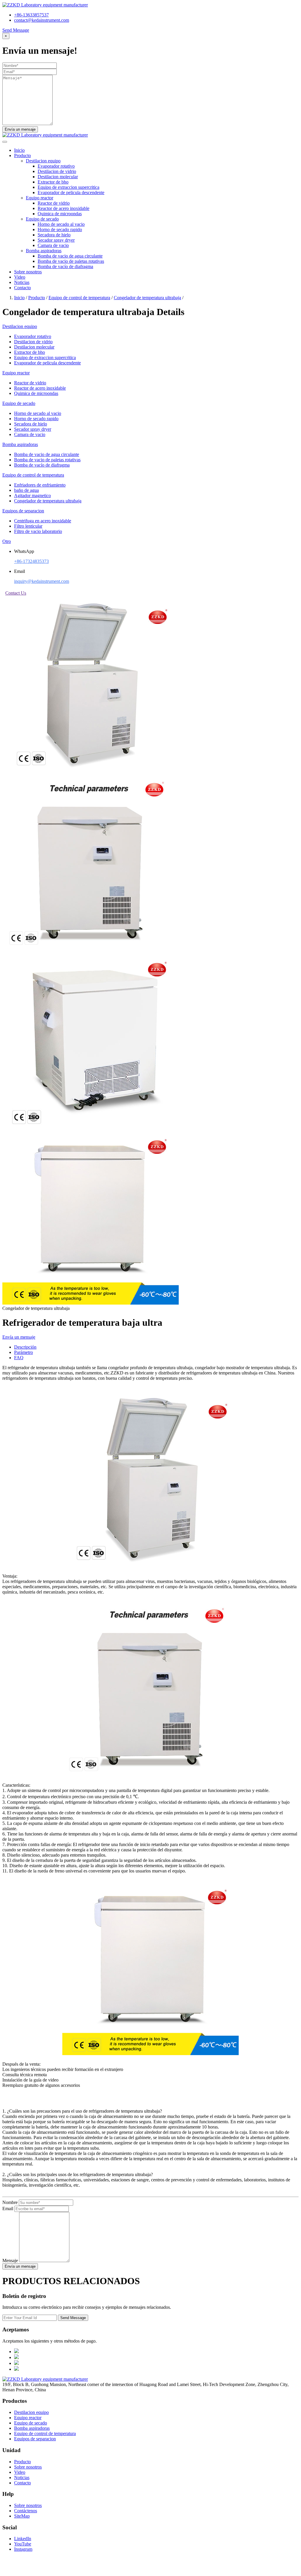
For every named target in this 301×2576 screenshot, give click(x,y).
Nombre (10, 2202)
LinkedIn (23, 2539)
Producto (22, 155)
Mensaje (10, 2260)
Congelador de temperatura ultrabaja (147, 298)
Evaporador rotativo (56, 166)
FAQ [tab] (19, 1358)
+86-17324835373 (31, 561)
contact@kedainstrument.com (42, 20)
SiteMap (22, 2516)
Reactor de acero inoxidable (63, 208)
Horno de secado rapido (60, 229)
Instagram (23, 2549)
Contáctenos (26, 2511)
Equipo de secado (31, 2423)
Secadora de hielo (54, 235)
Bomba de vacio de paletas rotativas (71, 261)
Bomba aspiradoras (32, 2428)
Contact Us (16, 593)
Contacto (22, 288)
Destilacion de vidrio (57, 171)
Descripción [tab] (25, 1347)
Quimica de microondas (60, 214)
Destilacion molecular (58, 177)
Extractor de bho (53, 182)
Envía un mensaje (19, 1337)
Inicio (19, 150)
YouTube (23, 2544)
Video (20, 277)
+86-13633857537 (31, 15)
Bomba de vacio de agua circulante (70, 256)
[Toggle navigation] (5, 142)
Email (8, 2209)
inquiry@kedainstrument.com (42, 581)
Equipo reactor (28, 2418)
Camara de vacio (53, 245)
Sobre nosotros (28, 272)
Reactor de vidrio (54, 203)
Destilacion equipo (31, 2412)
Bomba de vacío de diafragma (65, 266)
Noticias (22, 282)
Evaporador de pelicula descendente (71, 192)
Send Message (16, 30)
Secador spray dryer (56, 240)
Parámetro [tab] (24, 1352)
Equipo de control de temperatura (79, 298)
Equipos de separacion (35, 2439)
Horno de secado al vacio (61, 224)
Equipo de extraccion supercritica (68, 187)
